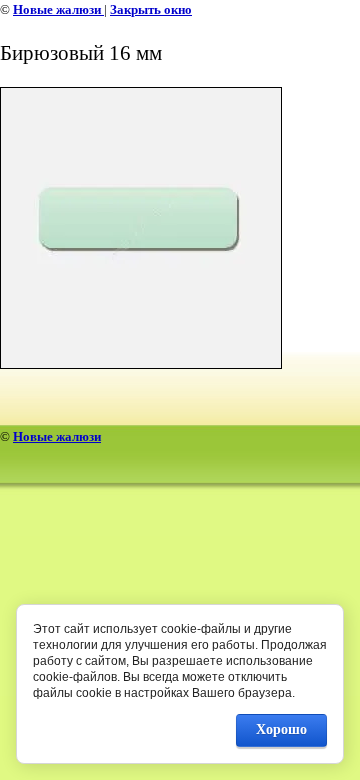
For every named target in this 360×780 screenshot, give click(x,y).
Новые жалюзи (58, 9)
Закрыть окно (151, 9)
